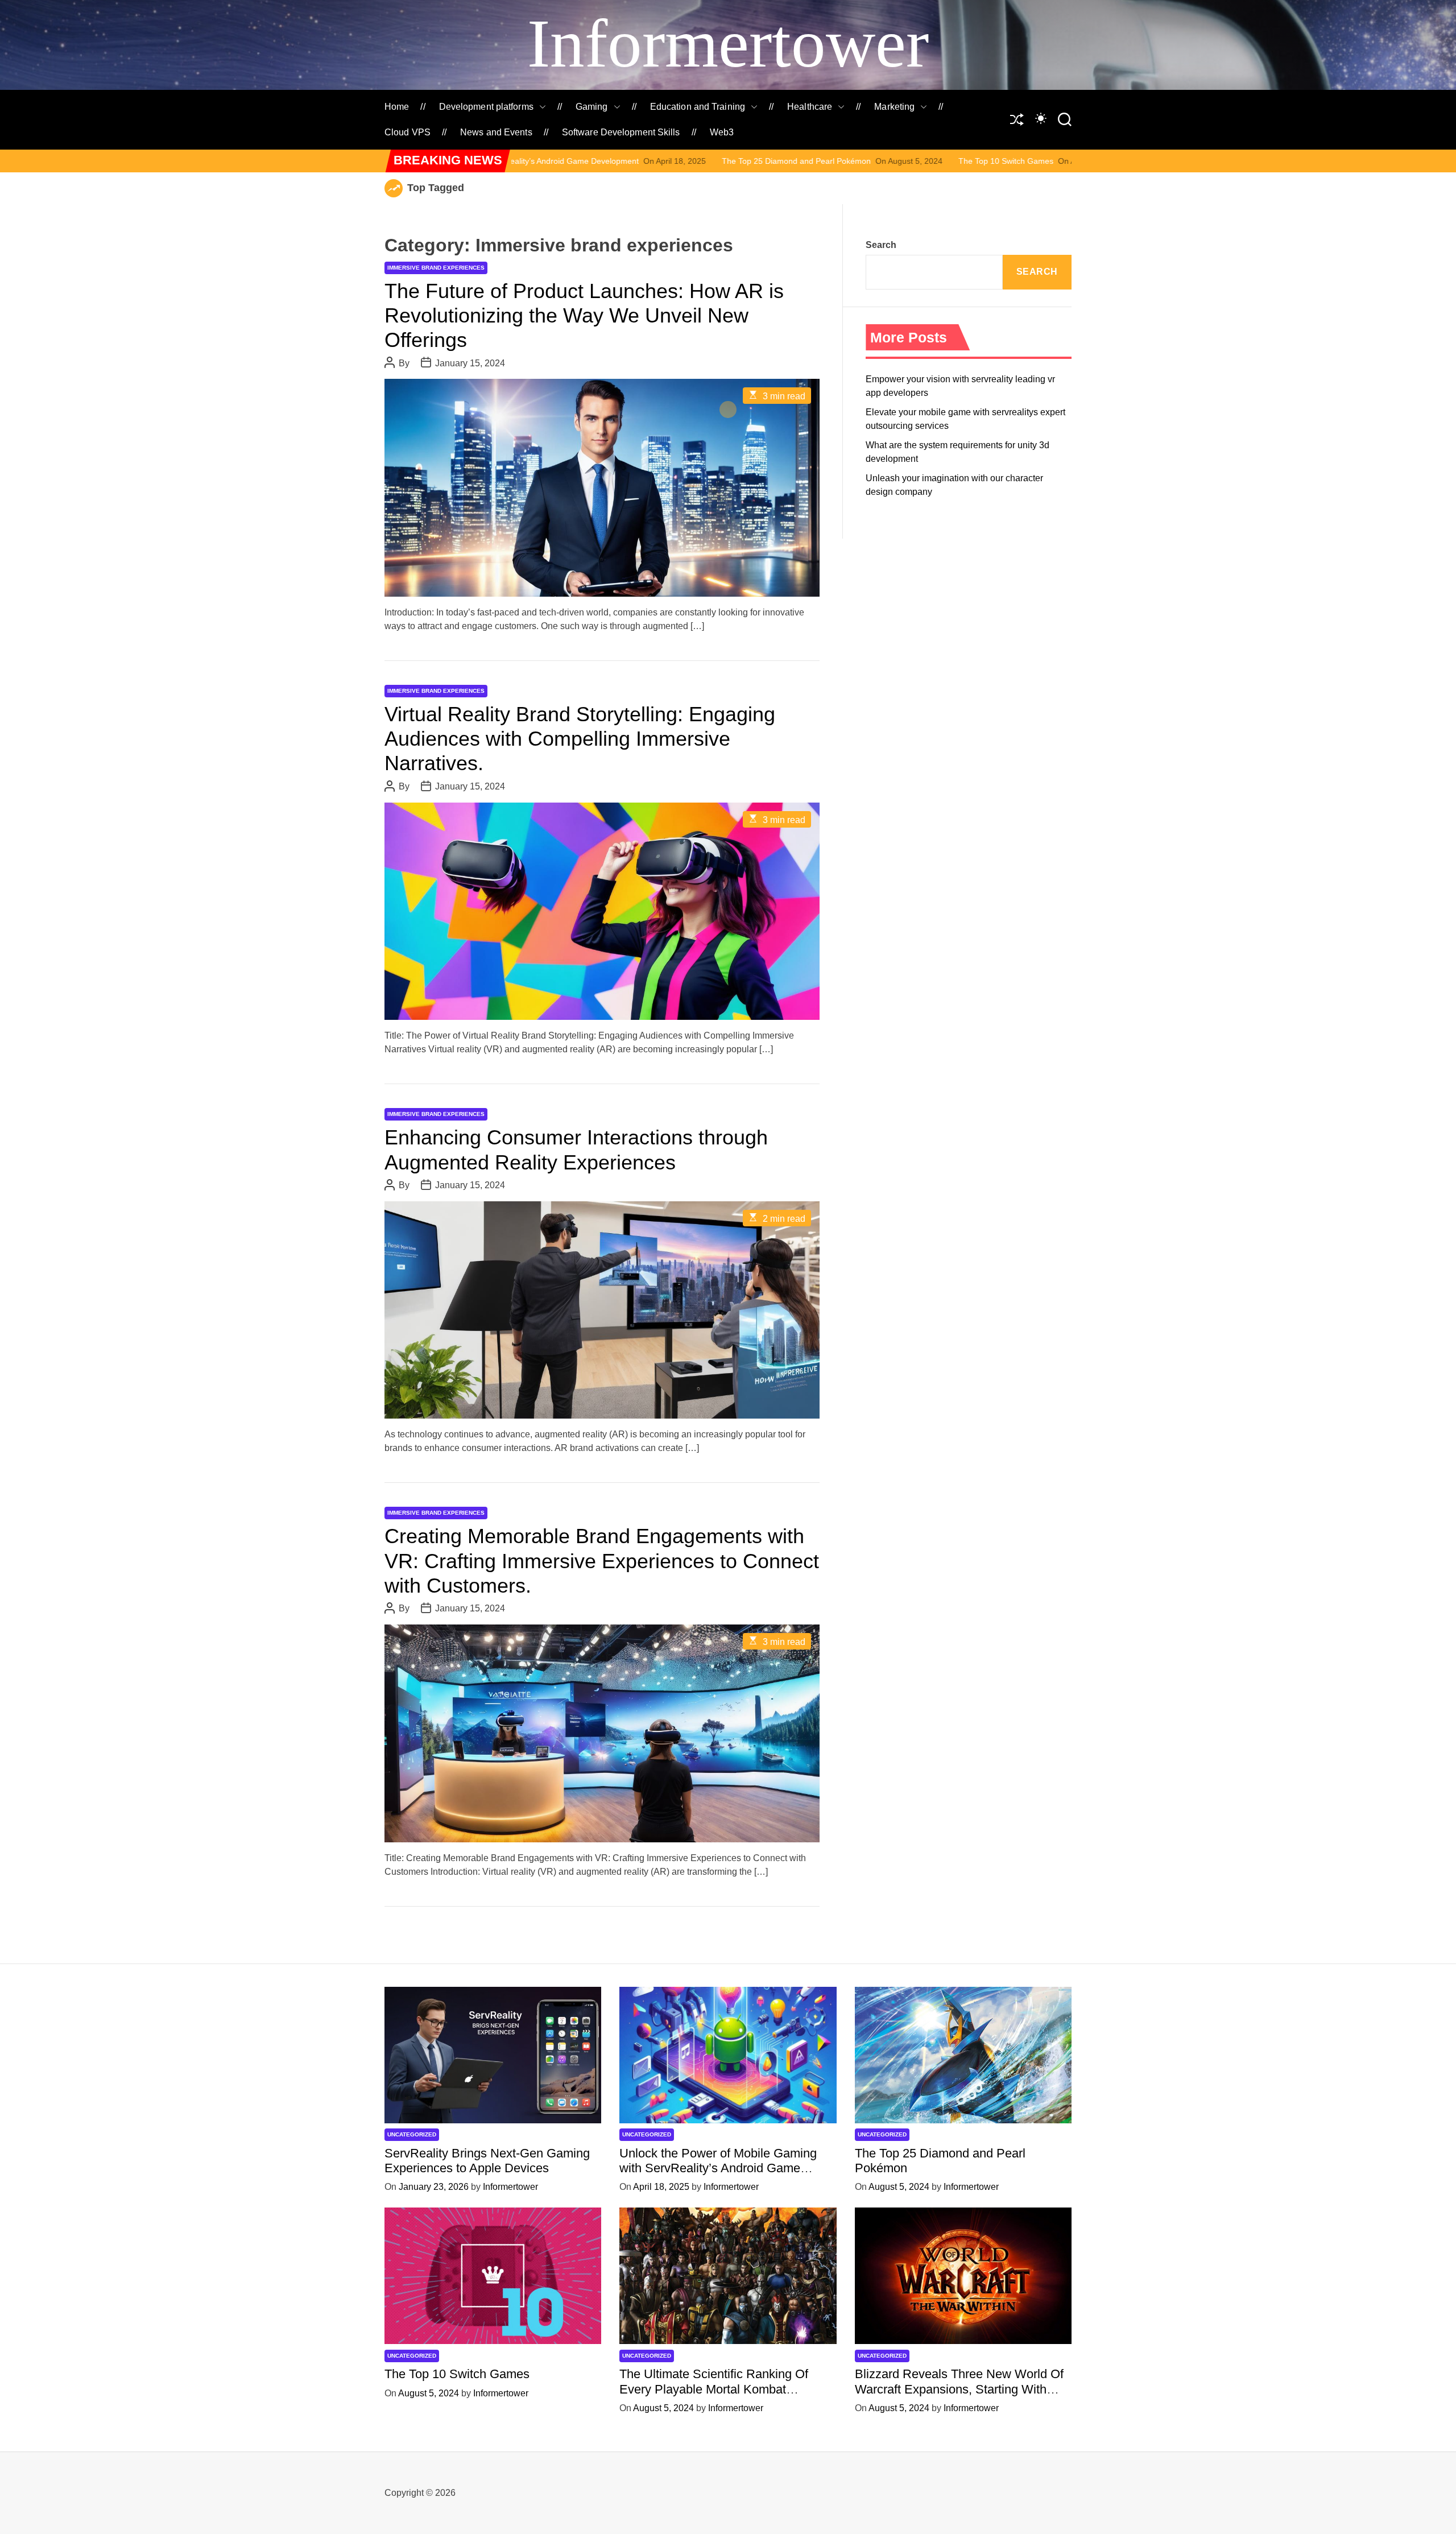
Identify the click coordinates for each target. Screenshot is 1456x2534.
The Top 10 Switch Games (812, 161)
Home (397, 107)
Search (881, 245)
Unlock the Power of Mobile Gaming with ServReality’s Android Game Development (718, 2168)
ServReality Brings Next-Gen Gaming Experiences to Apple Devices (487, 2161)
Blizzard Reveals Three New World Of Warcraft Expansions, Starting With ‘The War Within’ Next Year (959, 2389)
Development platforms (486, 107)
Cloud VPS (408, 132)
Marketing (894, 107)
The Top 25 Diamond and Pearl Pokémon (602, 161)
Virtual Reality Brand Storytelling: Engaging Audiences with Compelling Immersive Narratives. (580, 739)
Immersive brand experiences (436, 268)
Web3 (722, 132)
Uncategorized (412, 2134)
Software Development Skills (621, 132)
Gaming (592, 107)
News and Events (496, 132)
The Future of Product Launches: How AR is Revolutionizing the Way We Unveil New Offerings (584, 315)
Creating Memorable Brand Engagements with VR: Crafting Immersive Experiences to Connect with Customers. (602, 1561)
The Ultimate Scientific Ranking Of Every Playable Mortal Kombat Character (714, 2389)
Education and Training (698, 107)
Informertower (728, 44)
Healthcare (810, 107)
